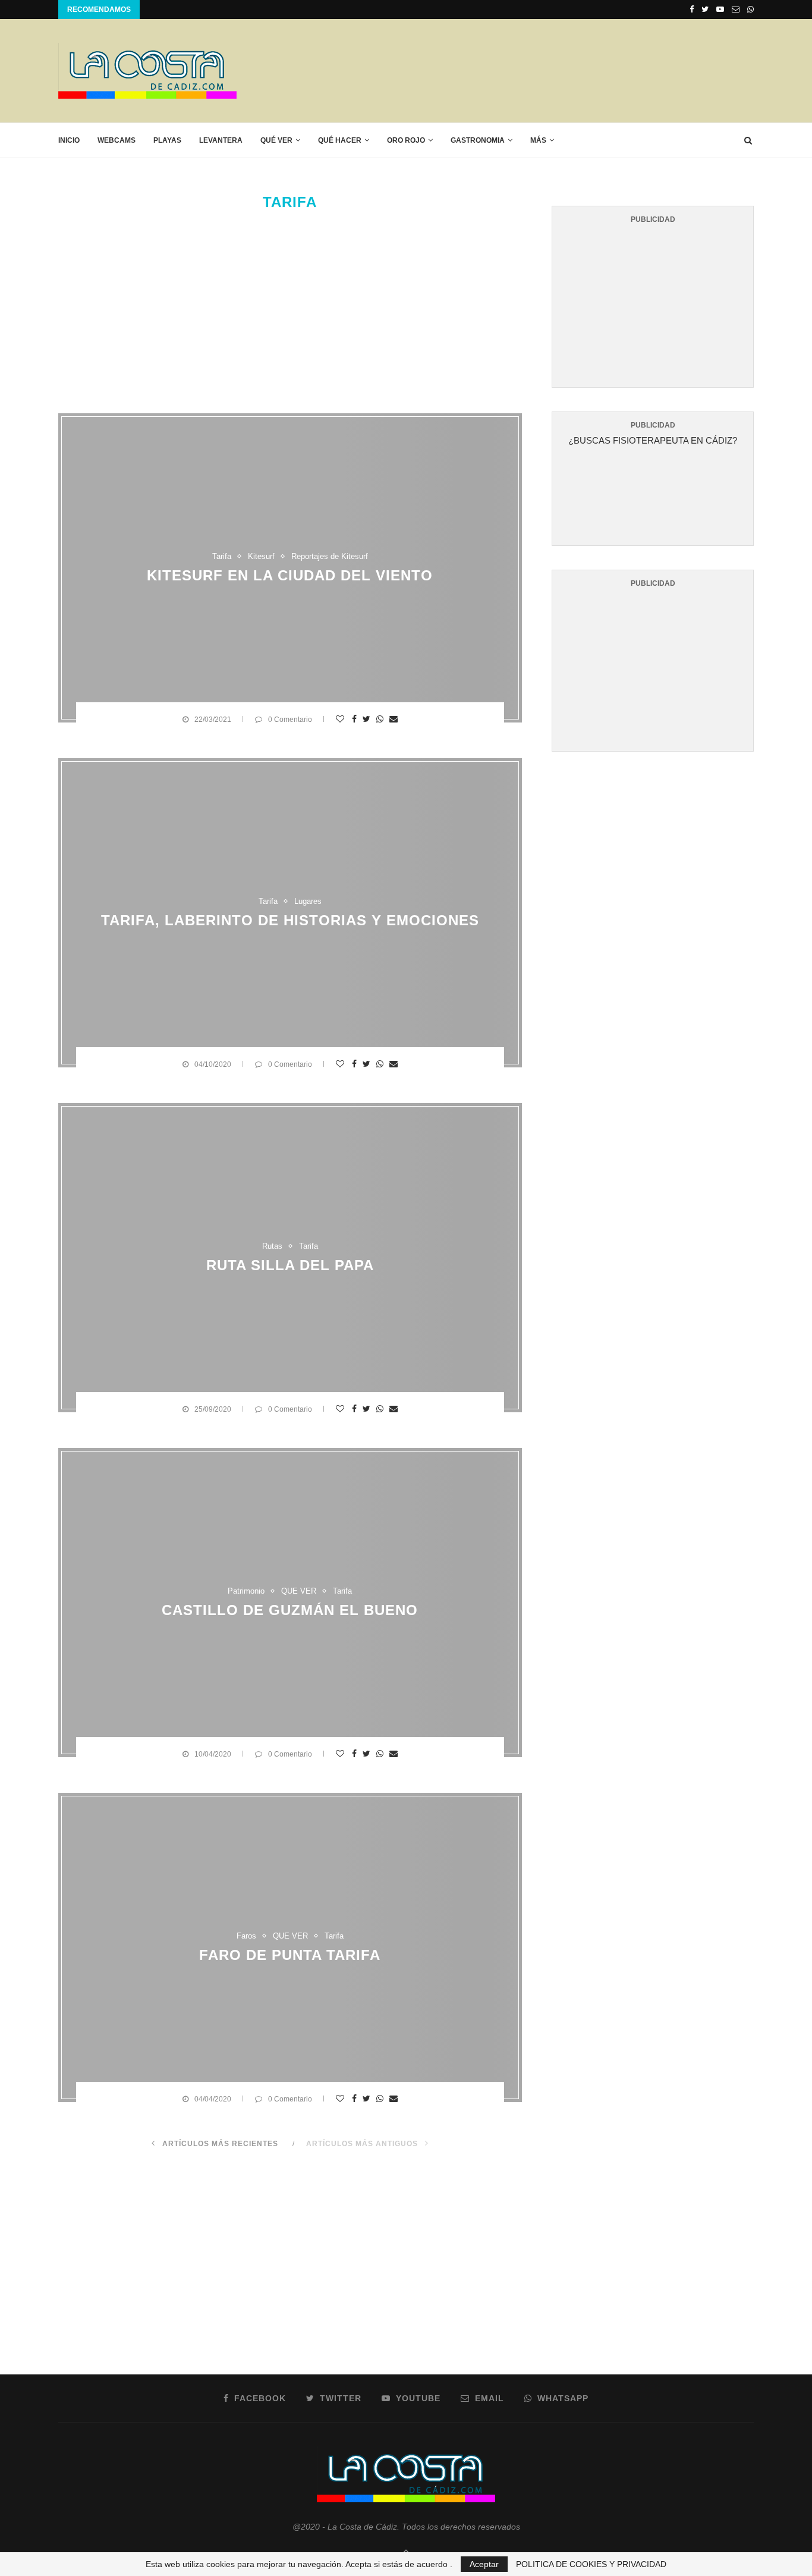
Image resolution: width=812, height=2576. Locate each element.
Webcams (117, 140)
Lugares (308, 901)
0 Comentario (290, 720)
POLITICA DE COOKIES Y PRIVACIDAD (591, 2564)
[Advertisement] (537, 70)
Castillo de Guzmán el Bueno (290, 1610)
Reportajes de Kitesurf (330, 556)
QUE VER (299, 1590)
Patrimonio (246, 1590)
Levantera (221, 140)
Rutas (272, 1245)
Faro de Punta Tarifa (290, 1955)
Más (538, 140)
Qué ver (276, 140)
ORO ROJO (406, 140)
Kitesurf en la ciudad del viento (290, 575)
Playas (167, 140)
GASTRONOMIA (478, 140)
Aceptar (484, 2564)
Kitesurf (261, 556)
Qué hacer (340, 140)
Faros (246, 1935)
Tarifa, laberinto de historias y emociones (290, 920)
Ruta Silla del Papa (290, 1265)
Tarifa (222, 556)
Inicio (69, 140)
